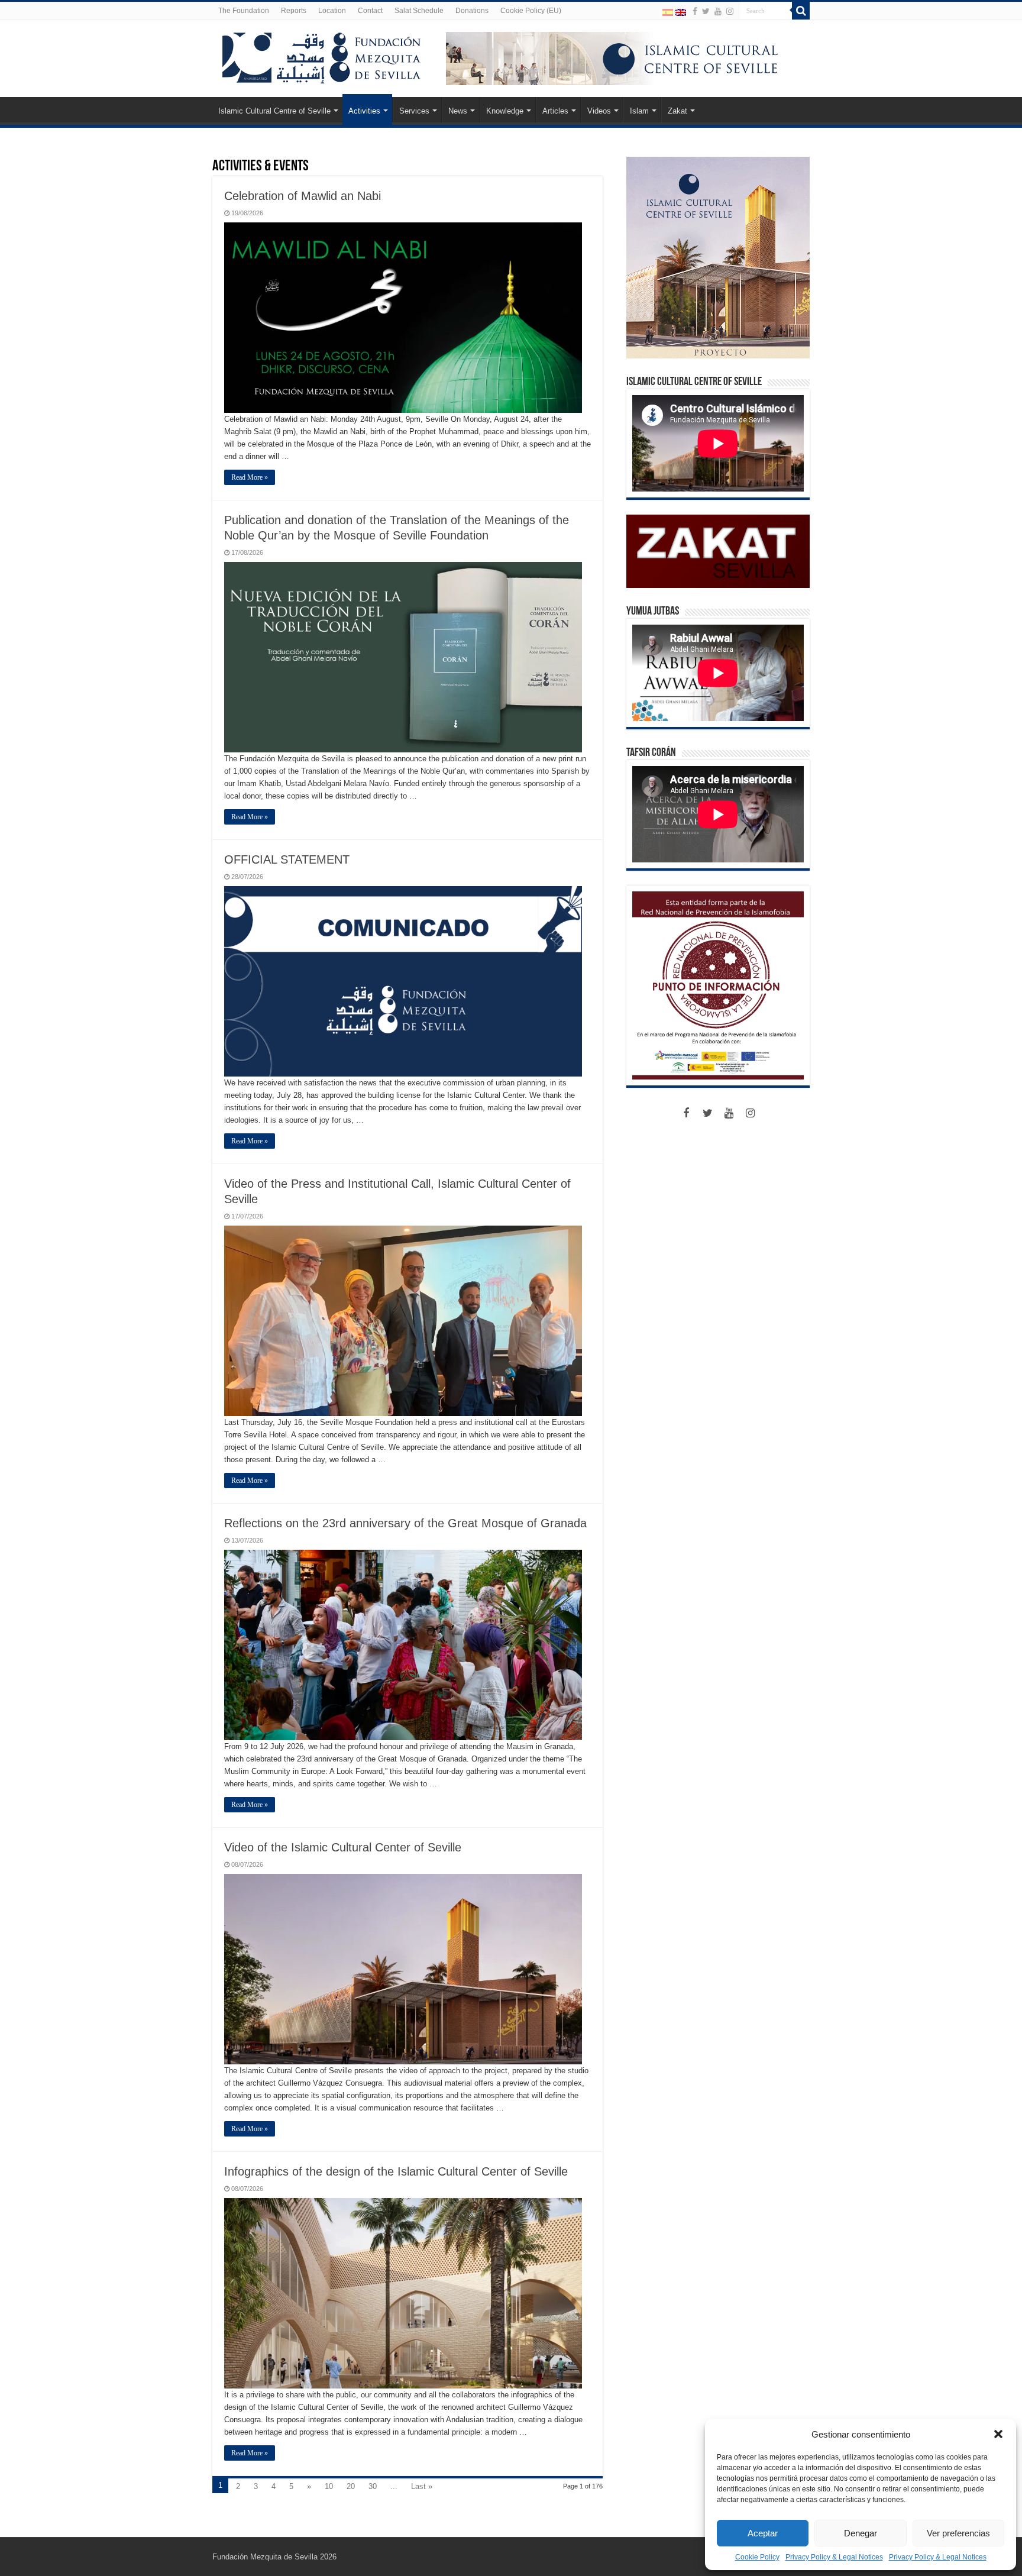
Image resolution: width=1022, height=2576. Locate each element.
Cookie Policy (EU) (531, 11)
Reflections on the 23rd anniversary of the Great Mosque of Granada (405, 1523)
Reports (294, 11)
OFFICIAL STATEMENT (287, 859)
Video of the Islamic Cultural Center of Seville (343, 1847)
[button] (998, 2434)
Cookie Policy (757, 2557)
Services (414, 111)
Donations (472, 11)
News (458, 111)
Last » (422, 2486)
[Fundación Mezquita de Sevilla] (322, 56)
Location (332, 11)
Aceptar (763, 2533)
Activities (364, 111)
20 (351, 2486)
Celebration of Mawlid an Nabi (303, 196)
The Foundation (244, 11)
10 (329, 2486)
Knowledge (505, 111)
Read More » (250, 477)
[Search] (801, 11)
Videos (599, 111)
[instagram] (730, 11)
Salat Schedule (419, 11)
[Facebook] (695, 11)
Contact (370, 11)
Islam (639, 111)
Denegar (861, 2533)
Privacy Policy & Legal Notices (834, 2557)
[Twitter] (706, 11)
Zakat (677, 111)
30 (373, 2486)
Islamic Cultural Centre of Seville (274, 111)
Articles (555, 111)
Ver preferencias (958, 2533)
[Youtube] (718, 11)
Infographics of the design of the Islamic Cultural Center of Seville (396, 2171)
